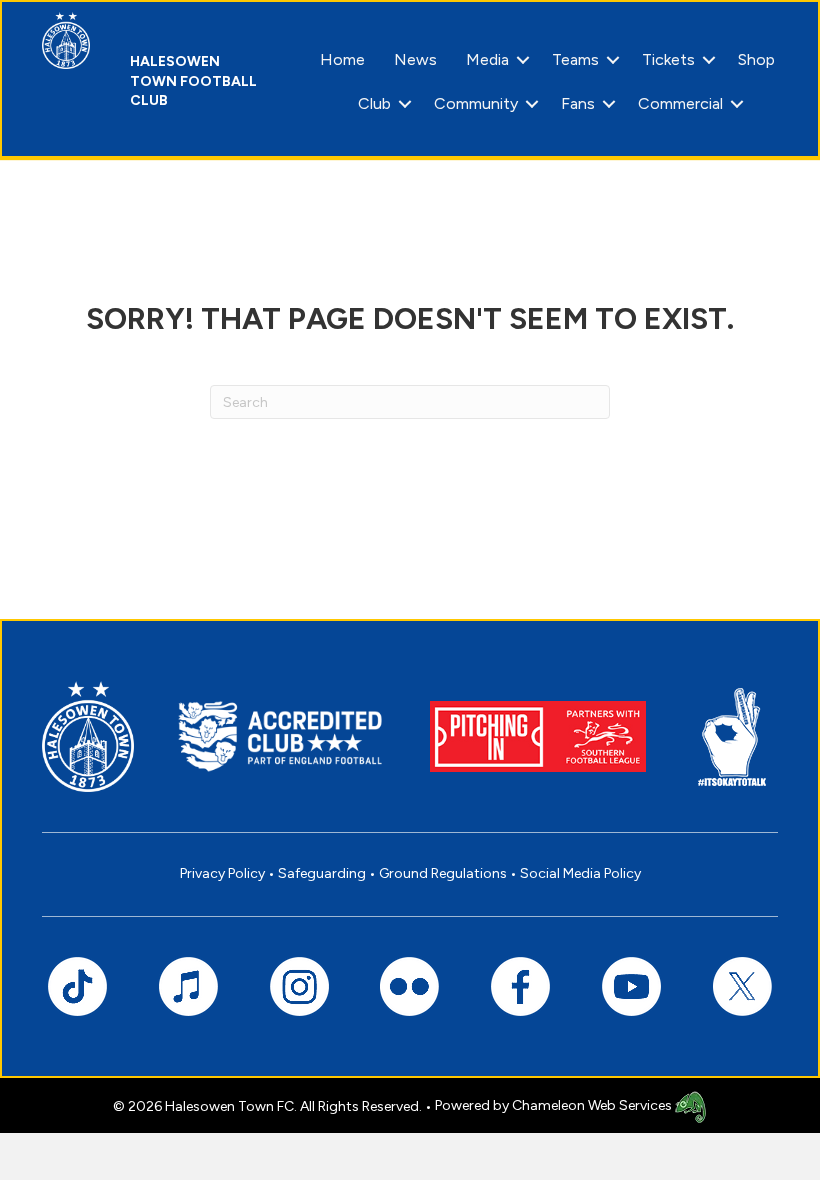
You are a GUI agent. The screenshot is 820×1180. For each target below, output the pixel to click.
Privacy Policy (222, 873)
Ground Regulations (443, 873)
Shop (756, 59)
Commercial (680, 103)
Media (487, 59)
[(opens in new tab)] (538, 735)
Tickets (668, 59)
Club (374, 103)
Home (342, 59)
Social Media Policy (580, 873)
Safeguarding (322, 873)
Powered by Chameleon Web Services (555, 1105)
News (415, 59)
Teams (575, 59)
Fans (578, 103)
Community (476, 103)
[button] (523, 60)
